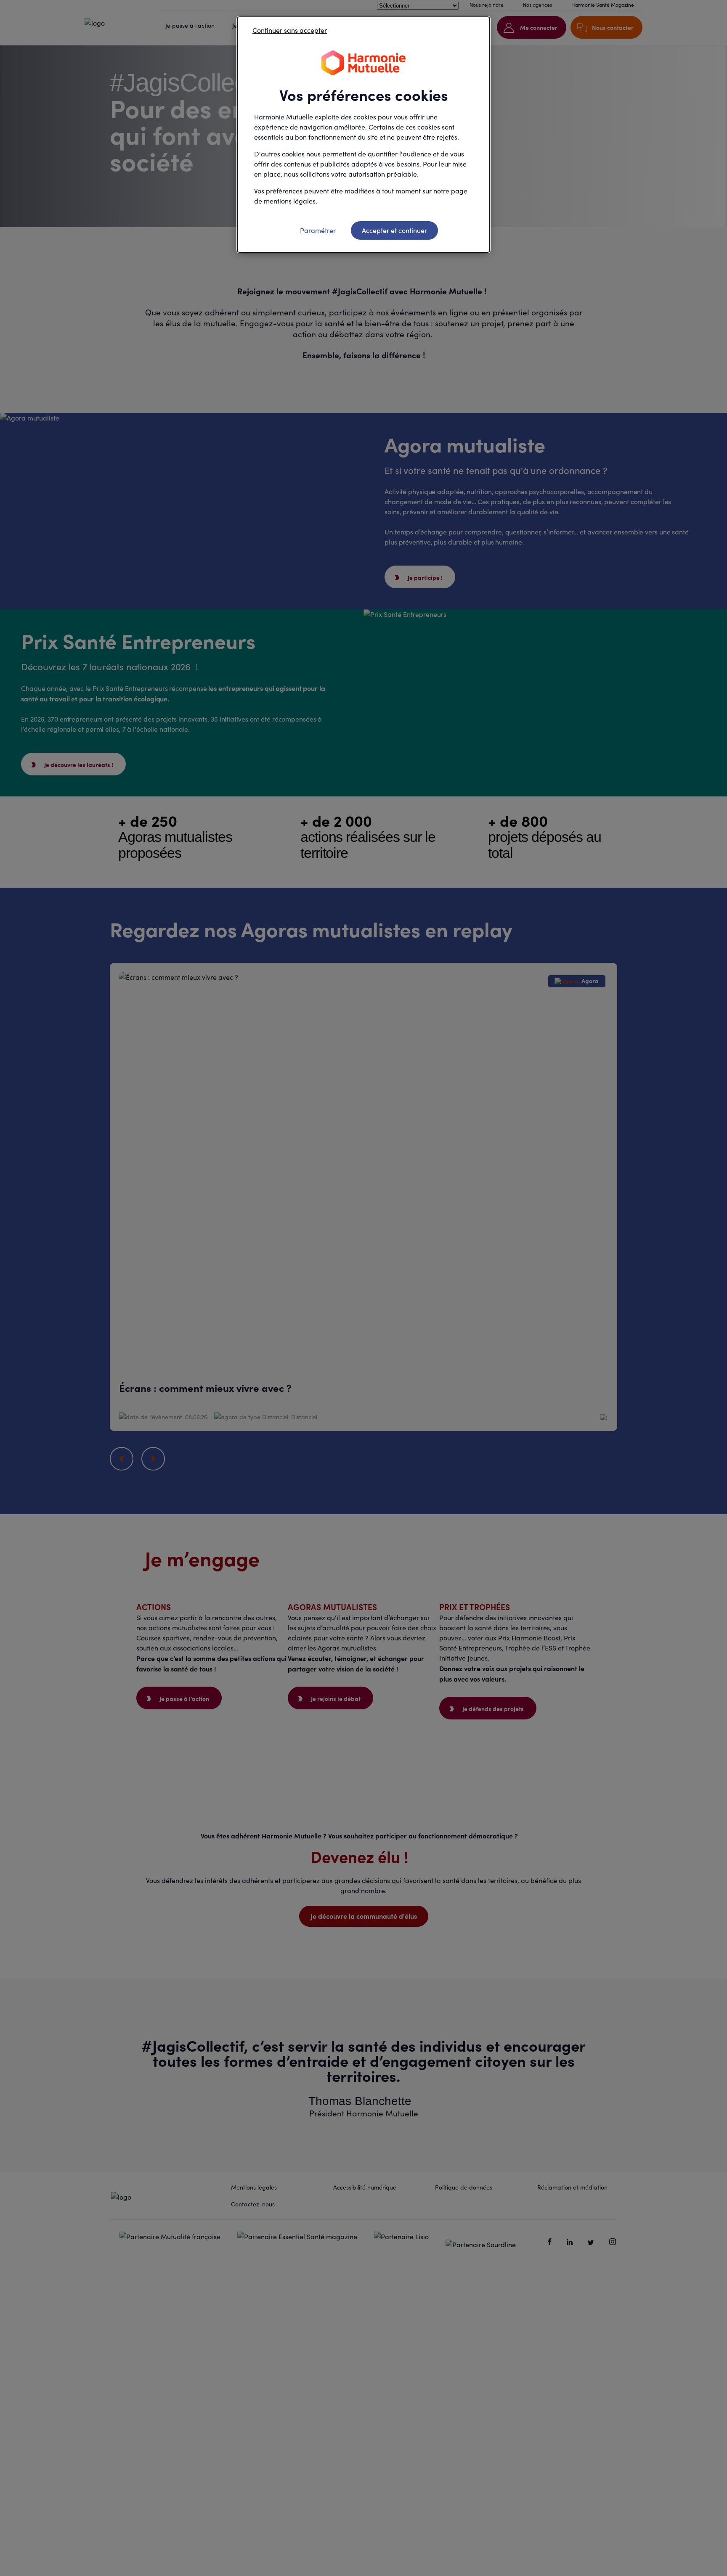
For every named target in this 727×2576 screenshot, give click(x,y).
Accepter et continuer (394, 230)
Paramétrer (318, 230)
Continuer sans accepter (290, 30)
